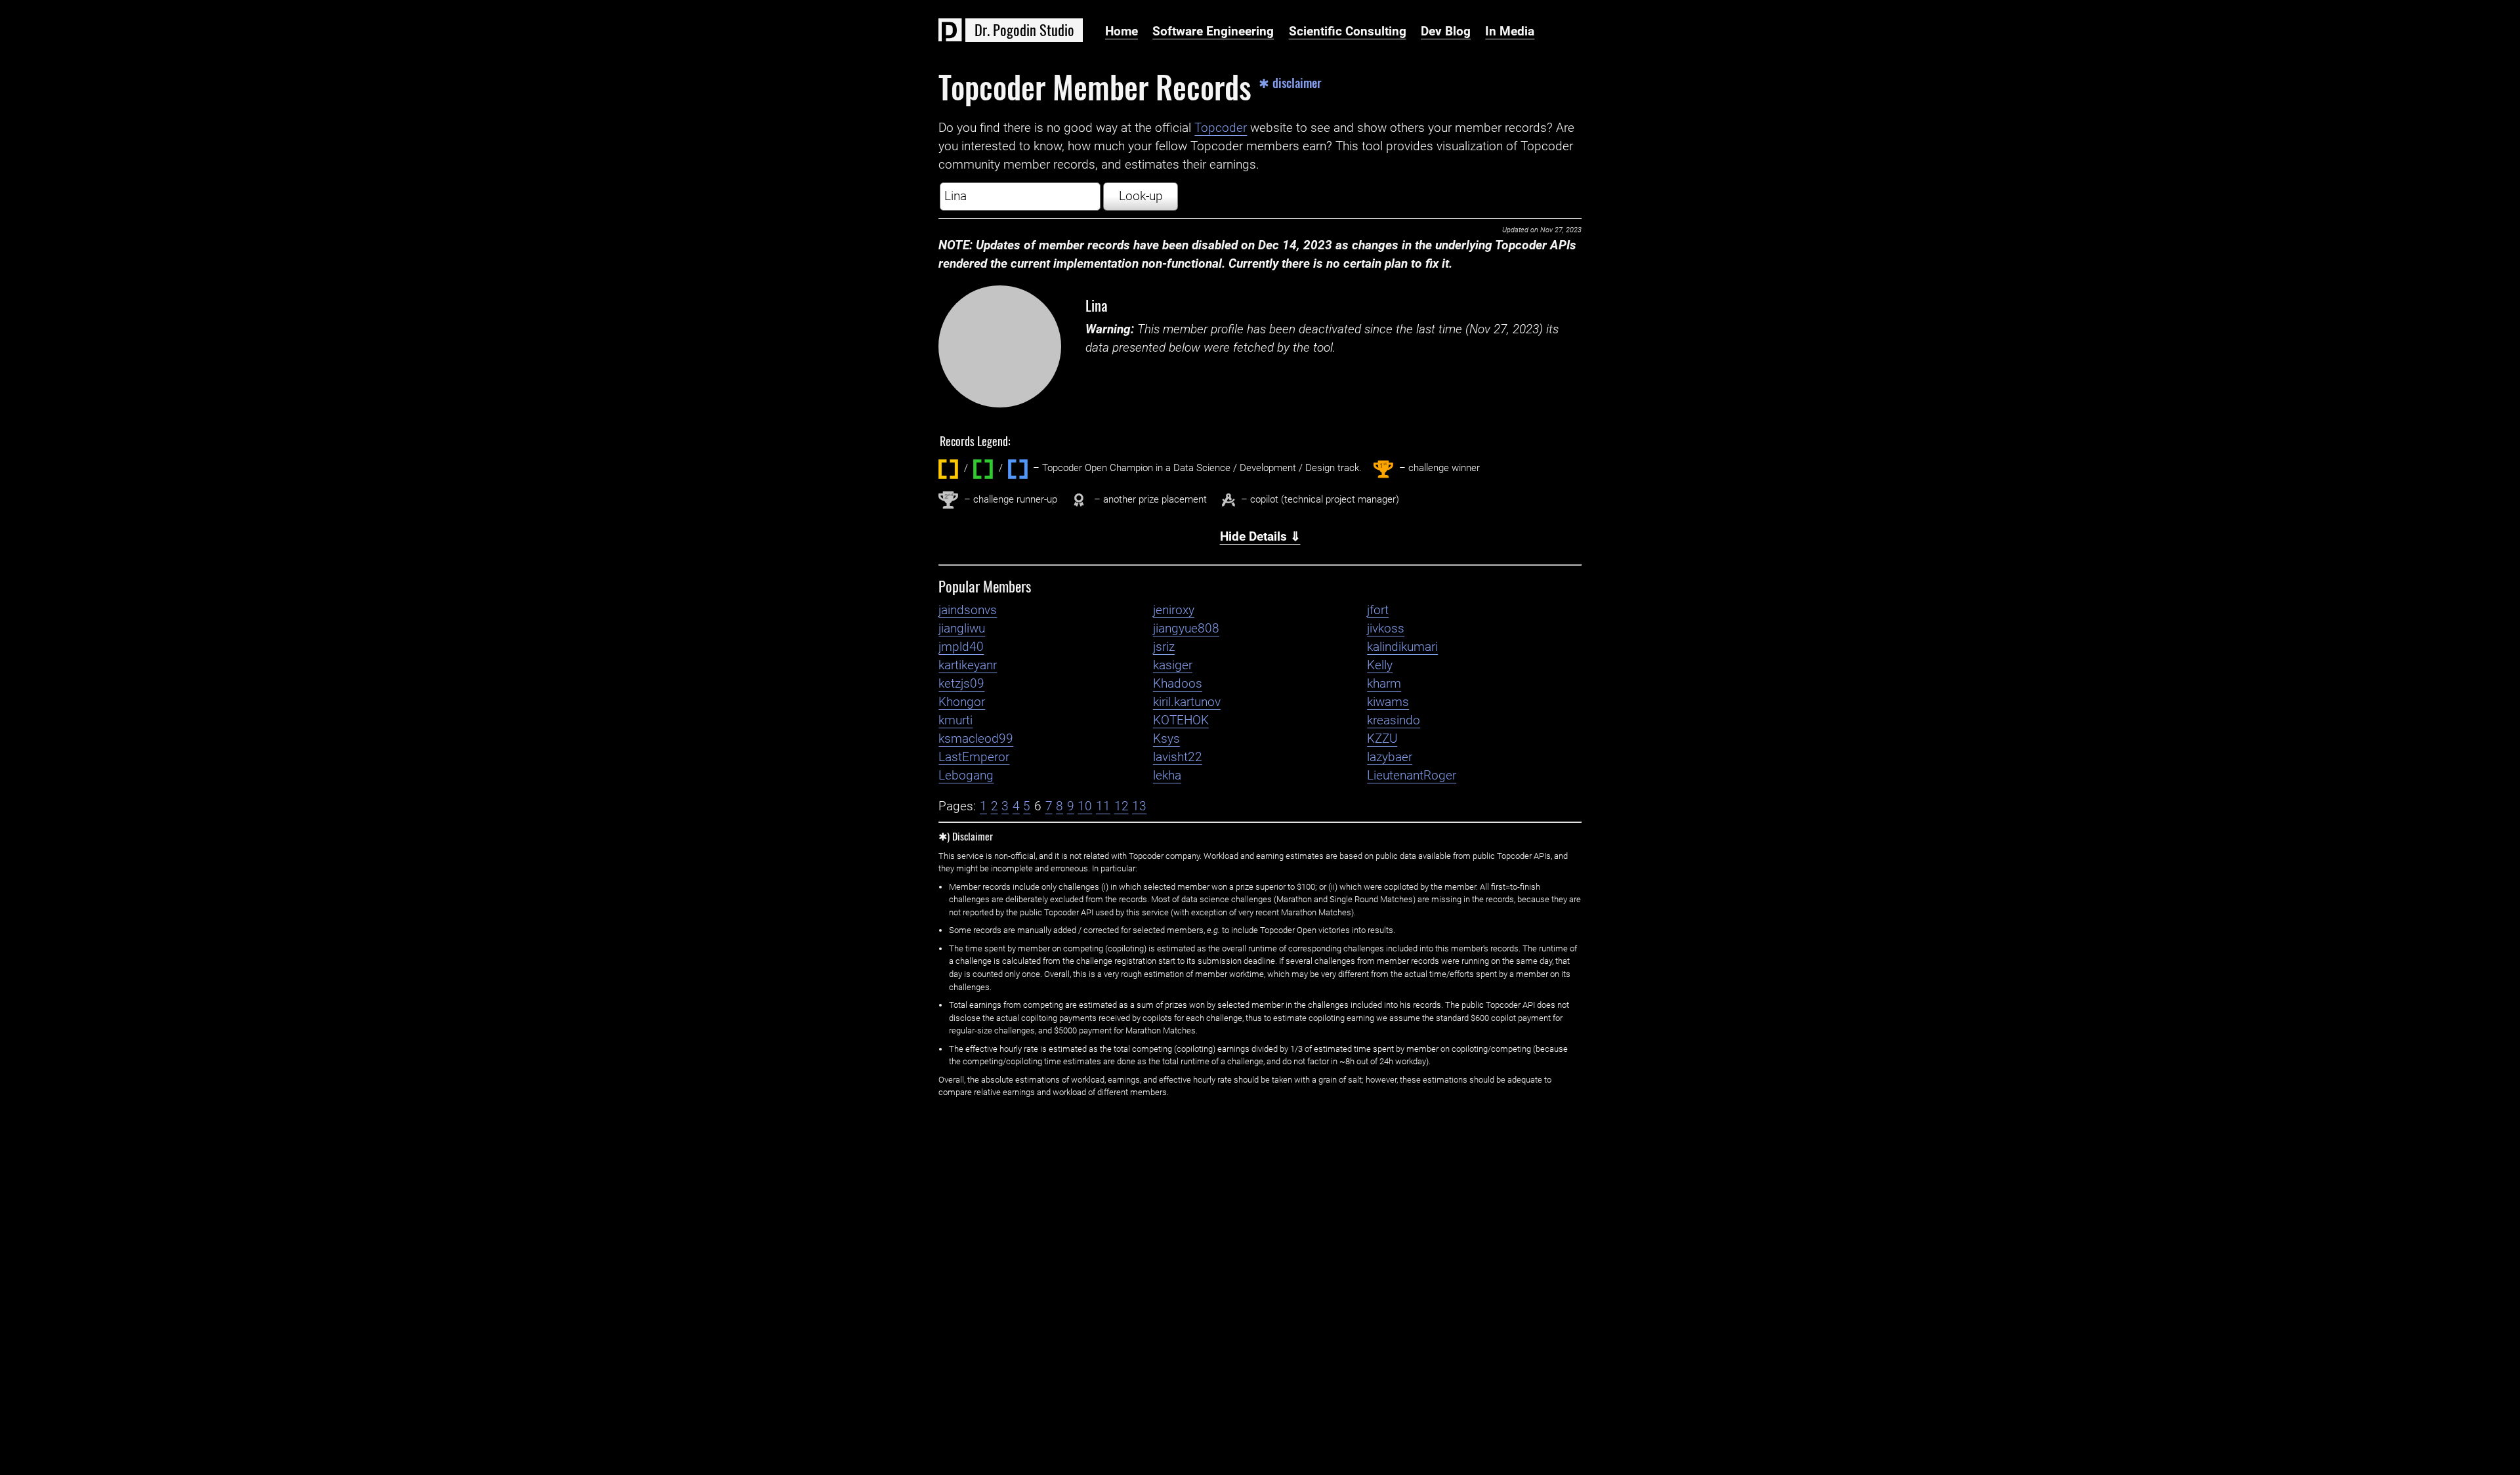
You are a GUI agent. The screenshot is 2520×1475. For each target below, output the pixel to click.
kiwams (1388, 702)
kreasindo (1394, 720)
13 (1139, 806)
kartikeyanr (968, 665)
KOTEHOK (1181, 720)
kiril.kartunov (1187, 702)
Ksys (1166, 739)
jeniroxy (1174, 610)
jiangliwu (962, 629)
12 (1122, 806)
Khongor (962, 702)
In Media (1510, 31)
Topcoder (1221, 128)
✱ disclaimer (1290, 83)
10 (1085, 806)
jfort (1378, 610)
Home (1122, 31)
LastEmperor (974, 757)
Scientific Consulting (1348, 31)
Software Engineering (1213, 31)
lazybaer (1390, 757)
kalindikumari (1402, 647)
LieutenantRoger (1412, 776)
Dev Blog (1446, 31)
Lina (1097, 305)
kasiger (1173, 665)
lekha (1167, 776)
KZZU (1382, 739)
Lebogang (966, 776)
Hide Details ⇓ (1260, 537)
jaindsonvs (968, 610)
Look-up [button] (1141, 196)
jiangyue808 (1186, 629)
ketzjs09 (961, 684)
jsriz (1164, 647)
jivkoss (1386, 629)
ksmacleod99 (976, 739)
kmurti (955, 720)
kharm (1384, 684)
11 (1103, 806)
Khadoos (1178, 684)
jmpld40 (961, 647)
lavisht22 (1178, 757)
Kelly (1380, 665)
